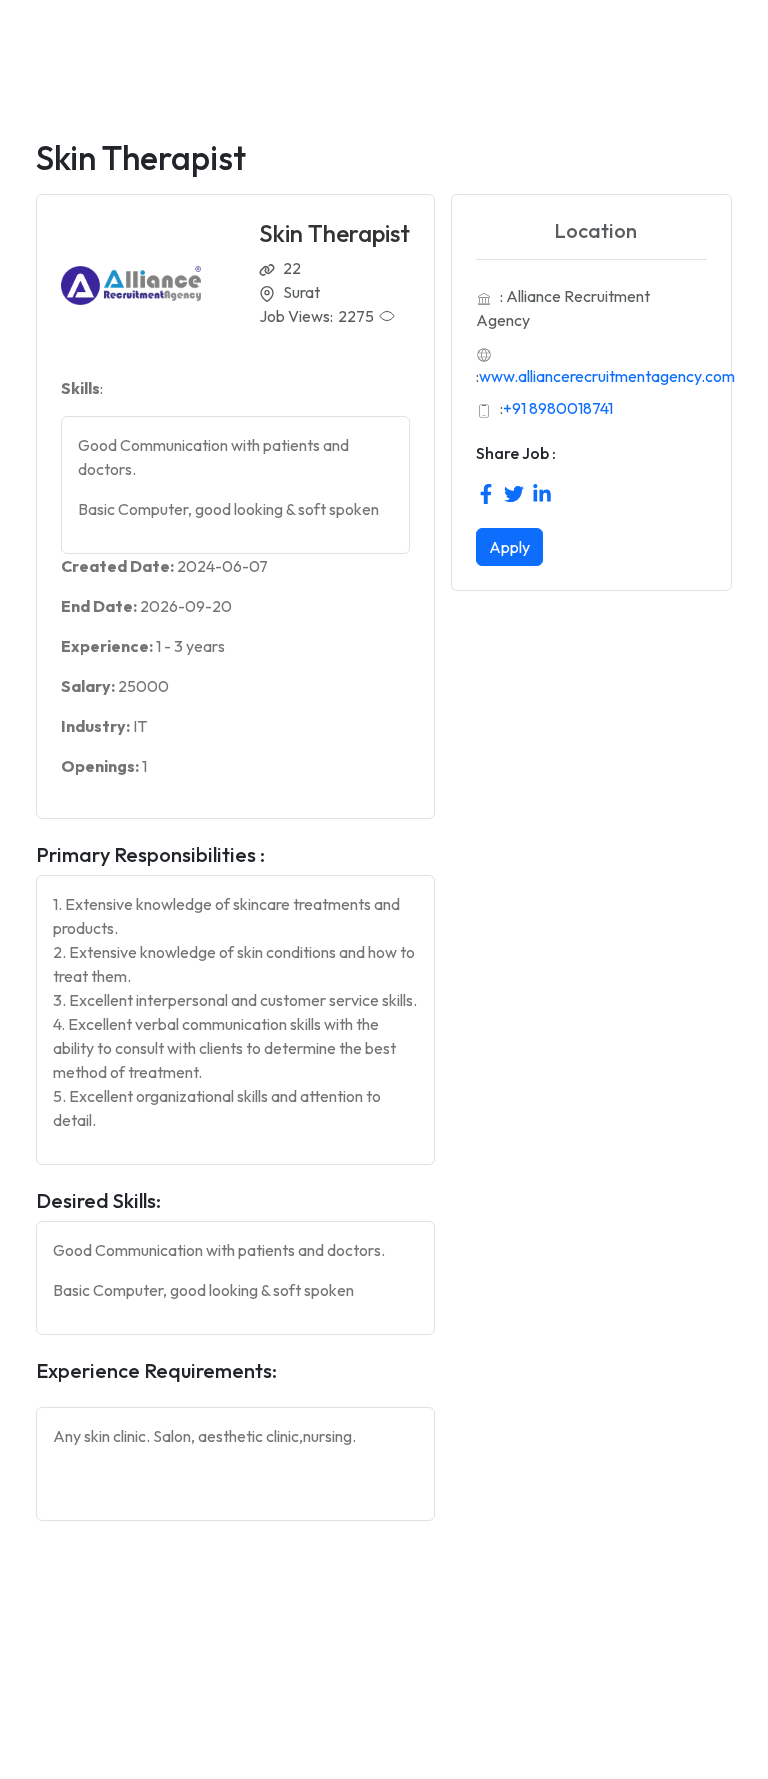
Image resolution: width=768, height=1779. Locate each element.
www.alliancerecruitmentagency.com (607, 376)
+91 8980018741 (558, 408)
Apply (509, 547)
